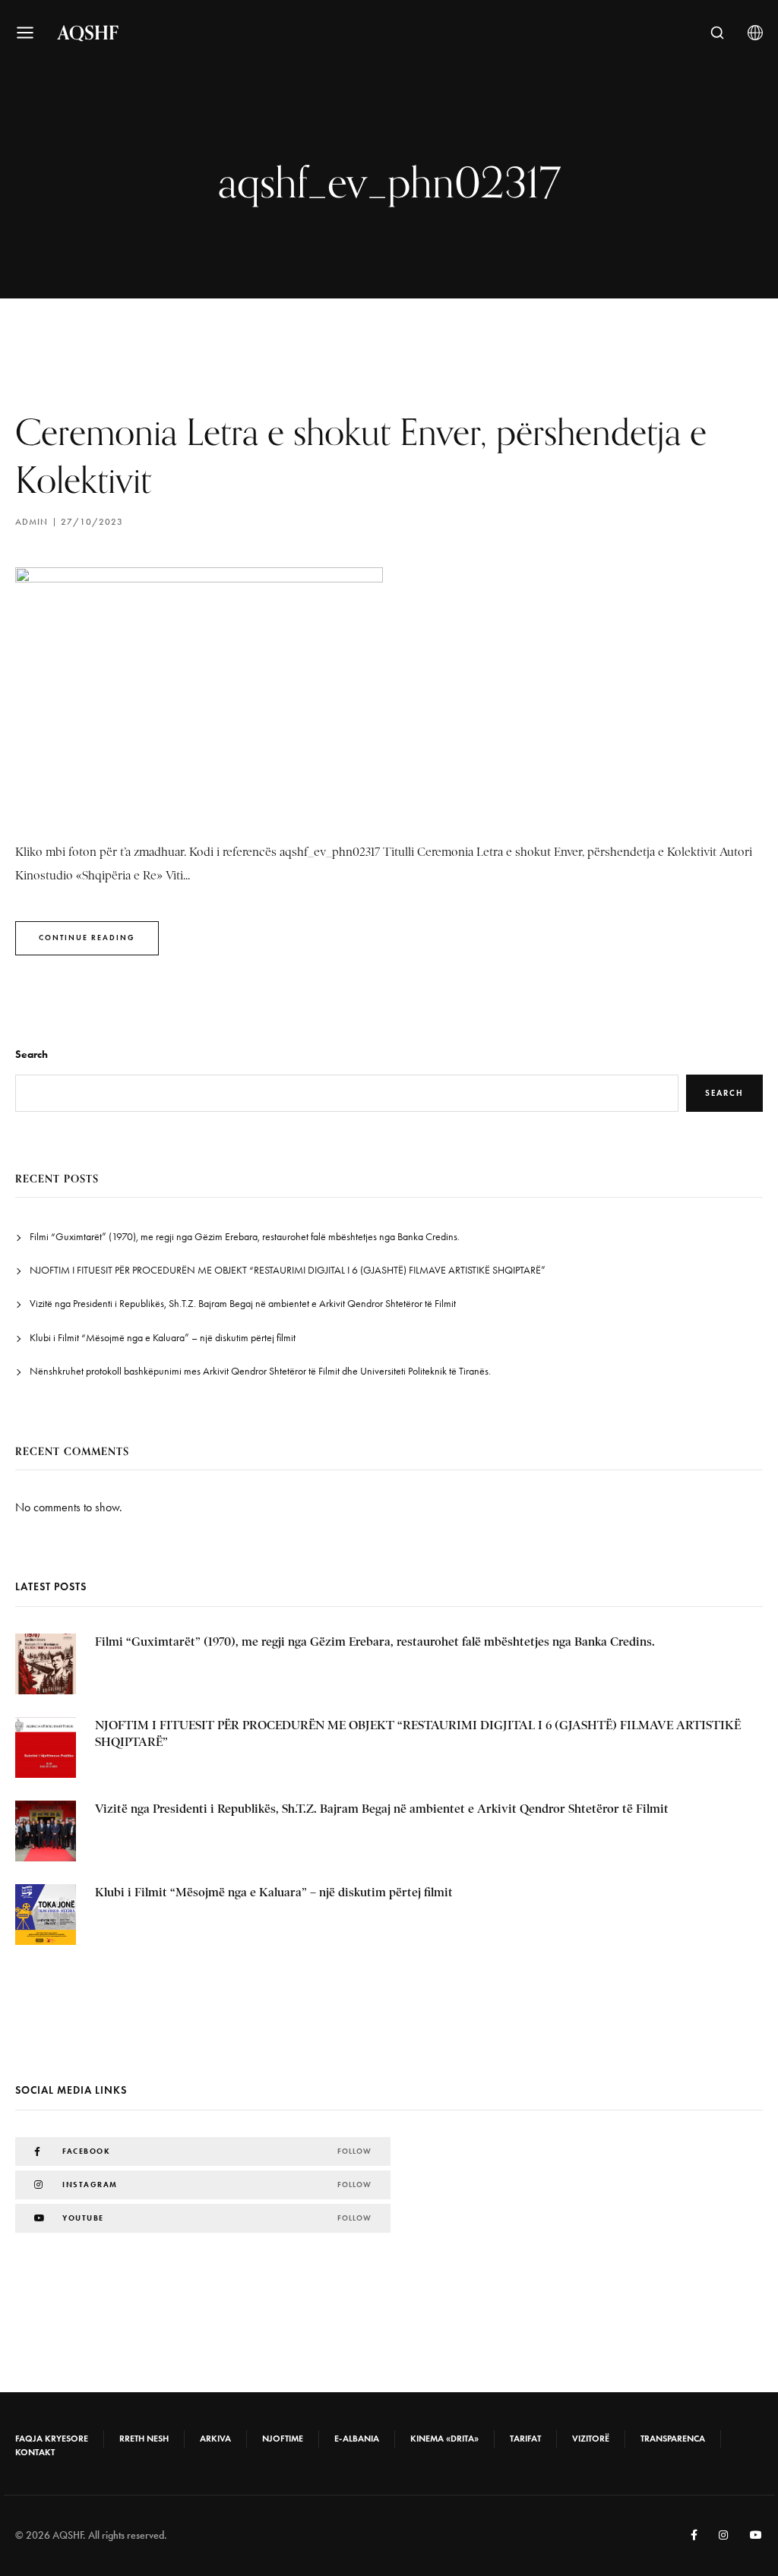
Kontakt (35, 2452)
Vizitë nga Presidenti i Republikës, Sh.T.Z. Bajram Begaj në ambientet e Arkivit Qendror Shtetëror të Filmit (243, 1304)
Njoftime (283, 2439)
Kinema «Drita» (444, 2439)
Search (32, 1054)
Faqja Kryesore (52, 2439)
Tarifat (525, 2439)
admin (32, 522)
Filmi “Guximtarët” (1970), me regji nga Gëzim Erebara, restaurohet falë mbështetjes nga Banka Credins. (245, 1237)
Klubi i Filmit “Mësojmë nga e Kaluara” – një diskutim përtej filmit (163, 1338)
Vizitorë (591, 2439)
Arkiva (215, 2439)
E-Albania (357, 2439)
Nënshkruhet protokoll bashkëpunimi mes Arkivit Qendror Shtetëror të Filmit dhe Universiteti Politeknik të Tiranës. (260, 1371)
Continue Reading (87, 938)
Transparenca (673, 2439)
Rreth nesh (144, 2439)
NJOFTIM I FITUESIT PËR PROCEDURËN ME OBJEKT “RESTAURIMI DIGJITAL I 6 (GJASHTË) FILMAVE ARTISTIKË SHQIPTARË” (288, 1270)
